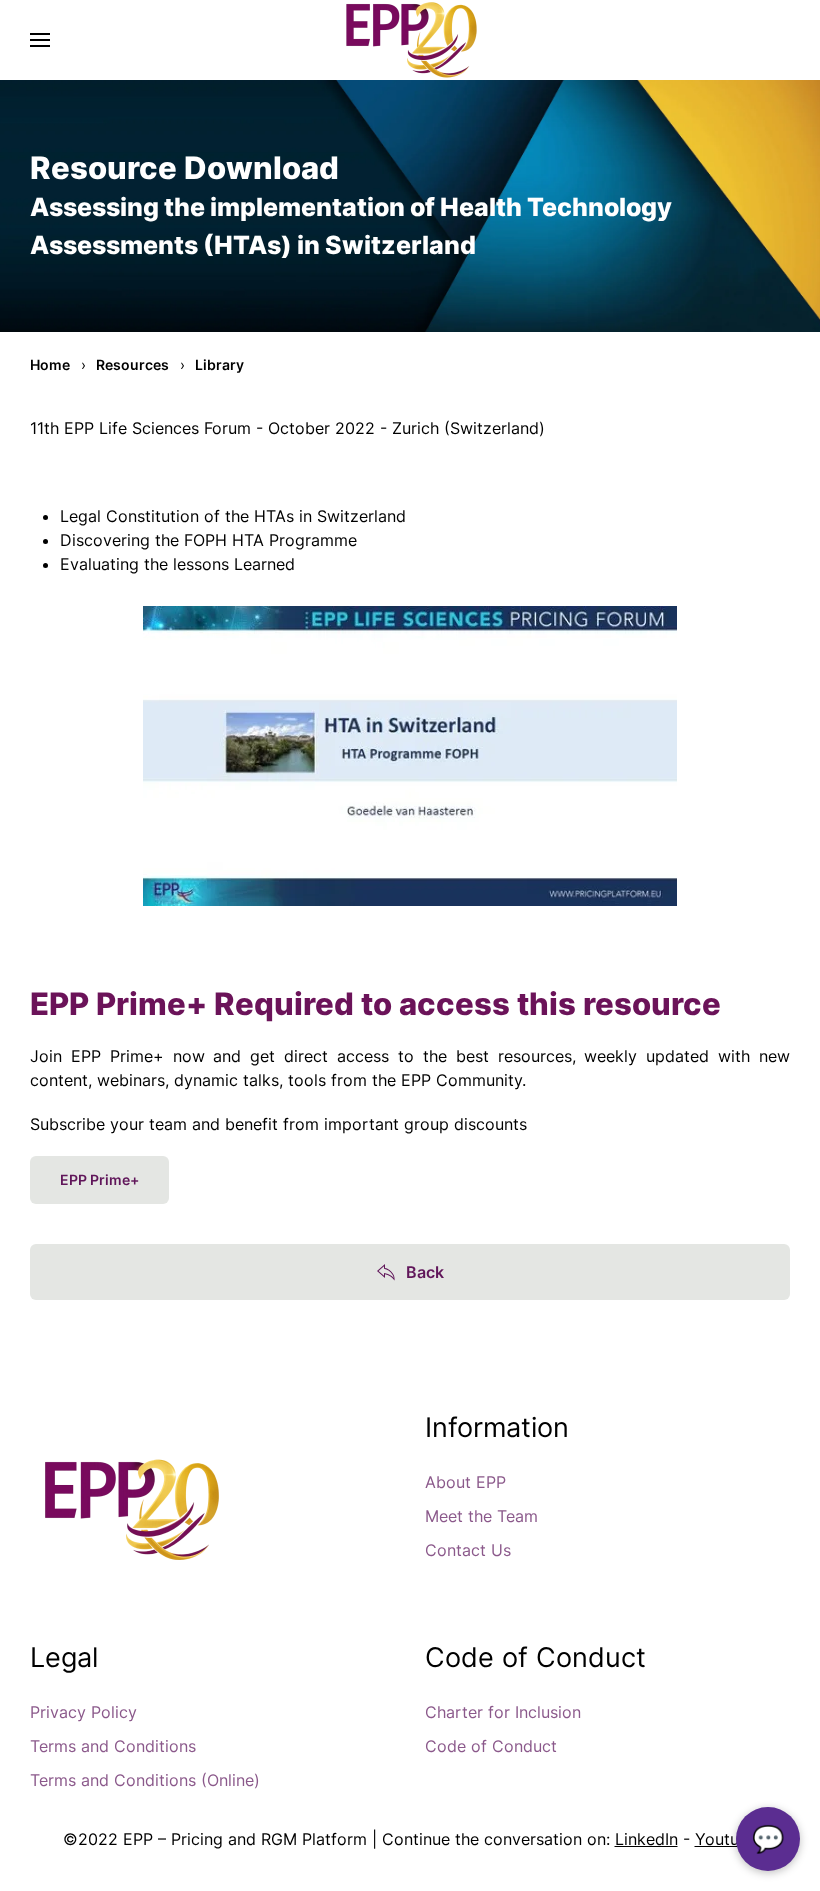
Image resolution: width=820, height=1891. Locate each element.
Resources (132, 364)
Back (425, 1272)
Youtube (726, 1839)
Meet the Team (481, 1516)
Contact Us (468, 1550)
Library (219, 364)
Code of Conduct (491, 1746)
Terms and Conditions (113, 1746)
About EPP (465, 1482)
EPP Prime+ (99, 1179)
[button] (40, 40)
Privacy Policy (83, 1712)
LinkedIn (646, 1839)
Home (50, 364)
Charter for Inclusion (503, 1712)
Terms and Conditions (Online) (145, 1780)
